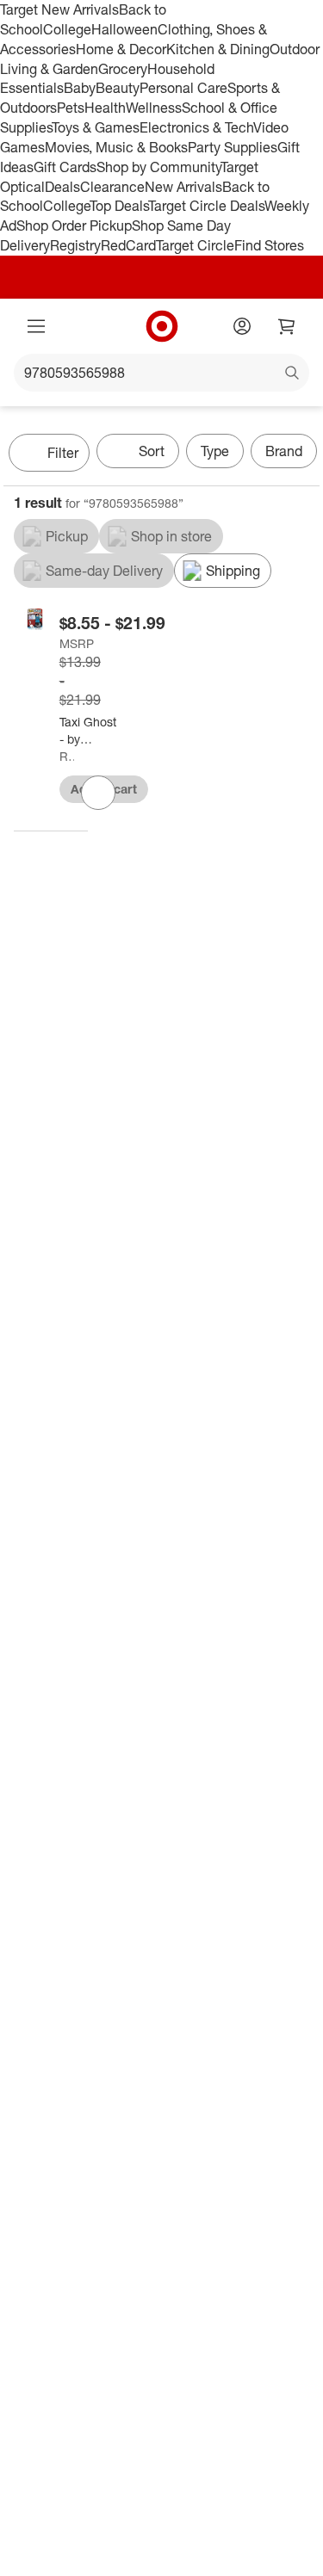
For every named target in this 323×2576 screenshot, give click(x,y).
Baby (80, 88)
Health (105, 108)
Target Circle (195, 245)
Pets (71, 108)
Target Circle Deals (206, 206)
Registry (75, 245)
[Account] (242, 326)
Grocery (123, 69)
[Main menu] (36, 326)
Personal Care (183, 88)
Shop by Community (158, 167)
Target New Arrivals (59, 9)
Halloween (124, 29)
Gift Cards (65, 167)
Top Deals (119, 206)
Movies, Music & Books (116, 147)
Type (215, 451)
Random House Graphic (67, 756)
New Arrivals (183, 187)
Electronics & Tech (196, 127)
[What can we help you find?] (161, 373)
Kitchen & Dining (218, 49)
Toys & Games (96, 127)
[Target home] (162, 326)
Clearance (112, 187)
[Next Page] (302, 454)
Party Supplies (233, 147)
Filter (63, 453)
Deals (62, 187)
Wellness (154, 108)
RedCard (128, 245)
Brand (284, 451)
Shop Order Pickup (74, 225)
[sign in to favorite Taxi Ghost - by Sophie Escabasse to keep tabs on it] (98, 793)
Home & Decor (121, 49)
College (67, 29)
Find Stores (269, 245)
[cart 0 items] (287, 326)
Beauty (118, 88)
